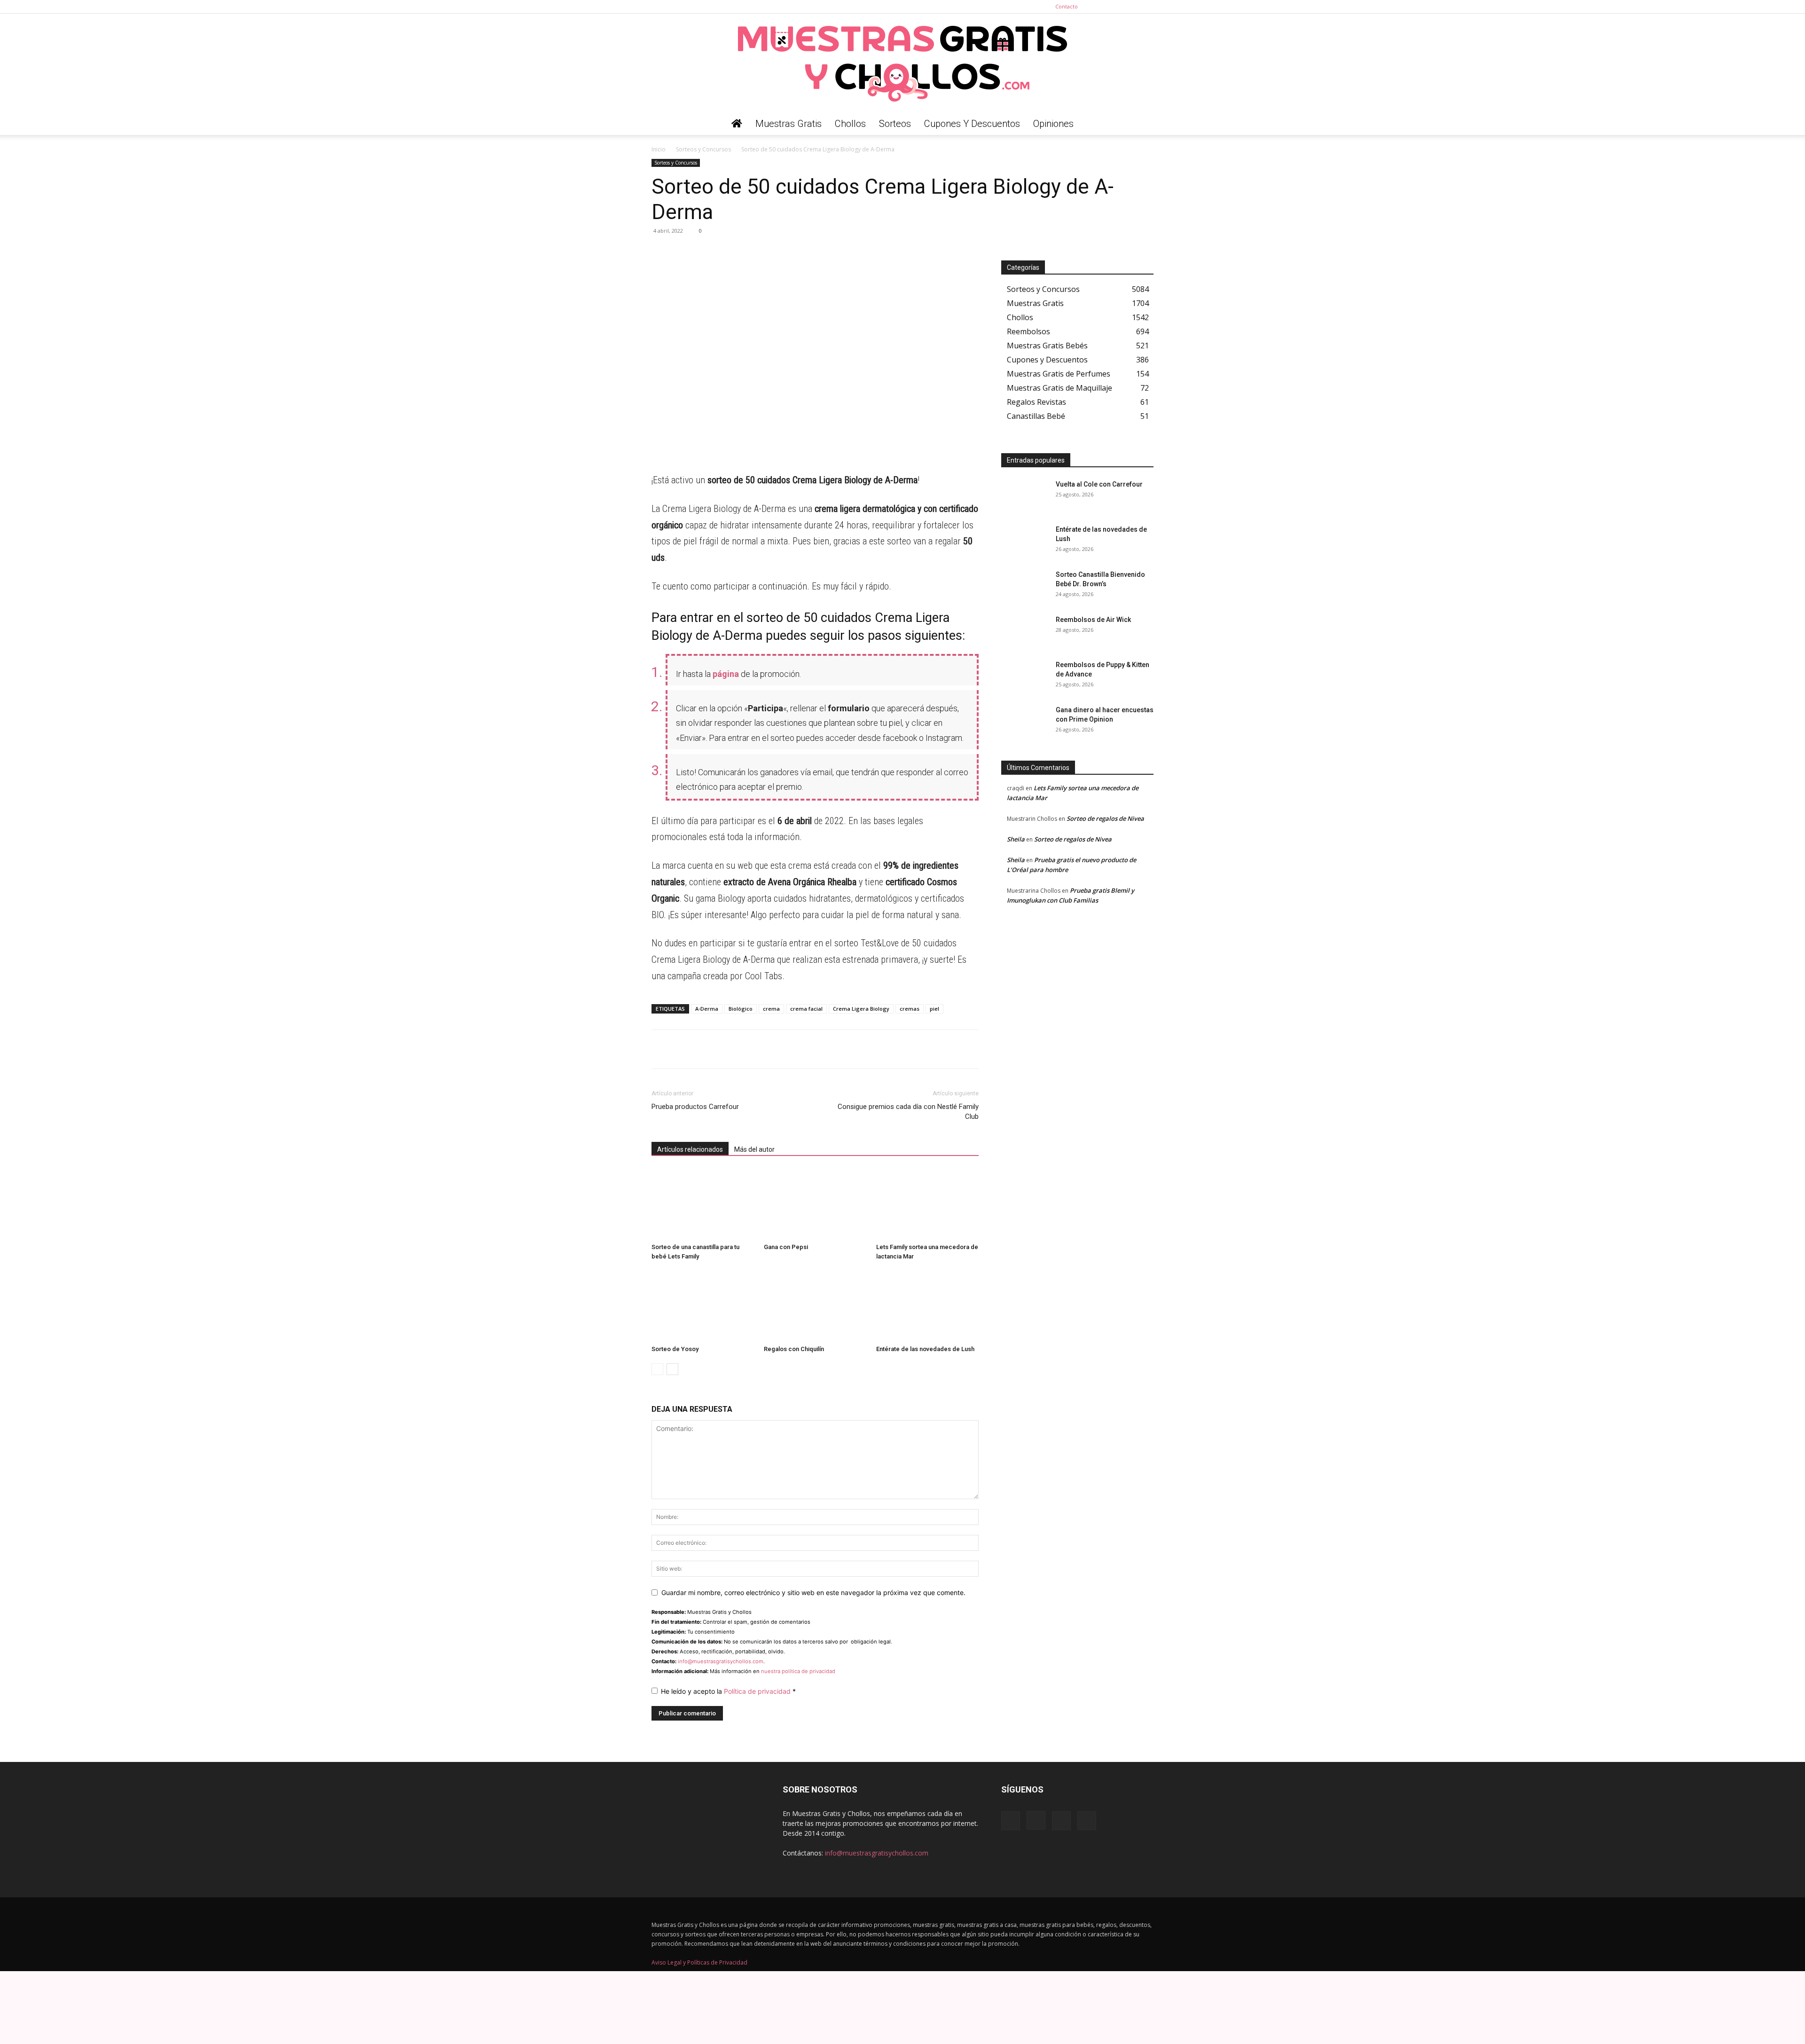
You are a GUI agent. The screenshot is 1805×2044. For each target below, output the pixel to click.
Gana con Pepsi (786, 1247)
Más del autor (754, 1149)
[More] (748, 252)
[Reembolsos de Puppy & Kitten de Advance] (1025, 676)
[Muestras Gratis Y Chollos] (902, 63)
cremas (910, 1009)
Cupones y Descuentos (972, 124)
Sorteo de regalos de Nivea (1105, 818)
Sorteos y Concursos (703, 149)
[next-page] (672, 1369)
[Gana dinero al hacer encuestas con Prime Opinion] (1025, 722)
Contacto (1067, 6)
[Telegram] (683, 252)
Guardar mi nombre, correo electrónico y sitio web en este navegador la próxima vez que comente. (813, 1592)
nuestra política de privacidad (798, 1671)
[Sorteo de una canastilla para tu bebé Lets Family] (703, 1204)
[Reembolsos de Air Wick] (1025, 631)
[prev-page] (657, 1369)
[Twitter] (1146, 7)
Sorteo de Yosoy (675, 1349)
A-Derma (707, 1009)
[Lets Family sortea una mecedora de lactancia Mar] (927, 1204)
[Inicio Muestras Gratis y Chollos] (737, 124)
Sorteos (895, 124)
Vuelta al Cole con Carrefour (1099, 484)
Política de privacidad (758, 1691)
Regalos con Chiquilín (794, 1349)
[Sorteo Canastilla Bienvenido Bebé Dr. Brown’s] (1025, 586)
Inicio (659, 149)
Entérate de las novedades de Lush (925, 1349)
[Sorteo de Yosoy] (703, 1306)
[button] (1142, 124)
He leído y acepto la (728, 1691)
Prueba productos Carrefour (695, 1107)
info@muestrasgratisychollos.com (721, 1661)
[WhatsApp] (661, 252)
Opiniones (1053, 124)
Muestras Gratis (789, 124)
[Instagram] (1115, 7)
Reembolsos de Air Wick (1093, 620)
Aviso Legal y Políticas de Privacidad (699, 1962)
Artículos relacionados (690, 1149)
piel (934, 1009)
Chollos (850, 124)
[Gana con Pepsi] (815, 1204)
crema (771, 1009)
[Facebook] (1100, 7)
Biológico (741, 1009)
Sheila (1016, 839)
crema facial (806, 1009)
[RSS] (1131, 7)
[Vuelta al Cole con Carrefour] (1025, 496)
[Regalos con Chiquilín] (815, 1306)
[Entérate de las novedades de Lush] (927, 1306)
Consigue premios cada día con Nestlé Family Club (908, 1112)
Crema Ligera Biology (861, 1009)
